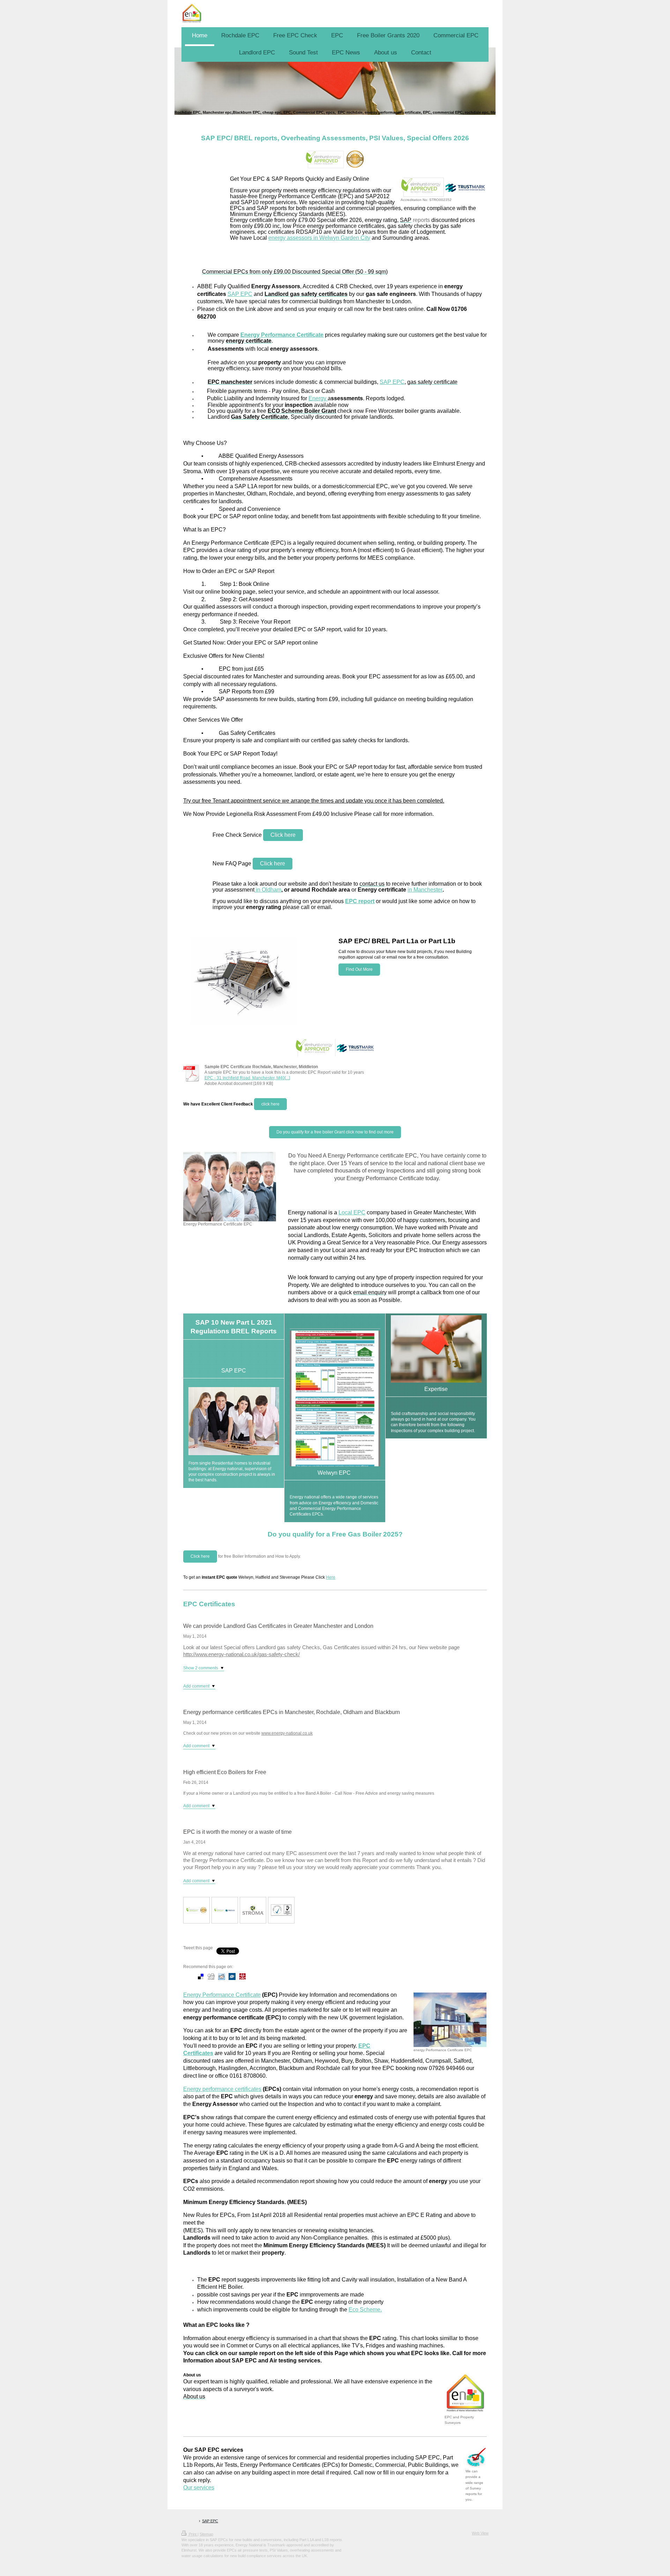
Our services (199, 2488)
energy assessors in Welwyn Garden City (319, 238)
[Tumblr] (263, 1976)
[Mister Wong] (243, 1976)
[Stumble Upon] (253, 1976)
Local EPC (352, 1212)
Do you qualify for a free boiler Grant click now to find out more (335, 1132)
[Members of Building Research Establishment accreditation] (281, 1910)
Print (193, 2534)
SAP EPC (240, 294)
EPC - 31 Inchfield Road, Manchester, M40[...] (247, 1078)
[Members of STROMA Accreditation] (253, 1910)
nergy (320, 398)
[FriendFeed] (284, 1976)
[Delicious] (201, 1976)
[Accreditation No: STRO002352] (444, 187)
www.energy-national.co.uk (287, 1733)
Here (331, 1577)
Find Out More (359, 969)
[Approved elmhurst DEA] (196, 1910)
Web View (480, 2533)
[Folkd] (232, 1976)
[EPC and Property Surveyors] (466, 2394)
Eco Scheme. (365, 2310)
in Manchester (425, 890)
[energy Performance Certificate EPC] (450, 2020)
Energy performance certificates (222, 2089)
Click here (283, 835)
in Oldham (268, 890)
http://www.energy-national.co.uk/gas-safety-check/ (241, 1654)
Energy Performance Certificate (222, 1995)
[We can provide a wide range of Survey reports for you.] (476, 2458)
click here (270, 1104)
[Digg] (211, 1976)
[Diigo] (274, 1976)
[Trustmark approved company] (225, 1910)
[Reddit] (222, 1976)
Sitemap (206, 2534)
